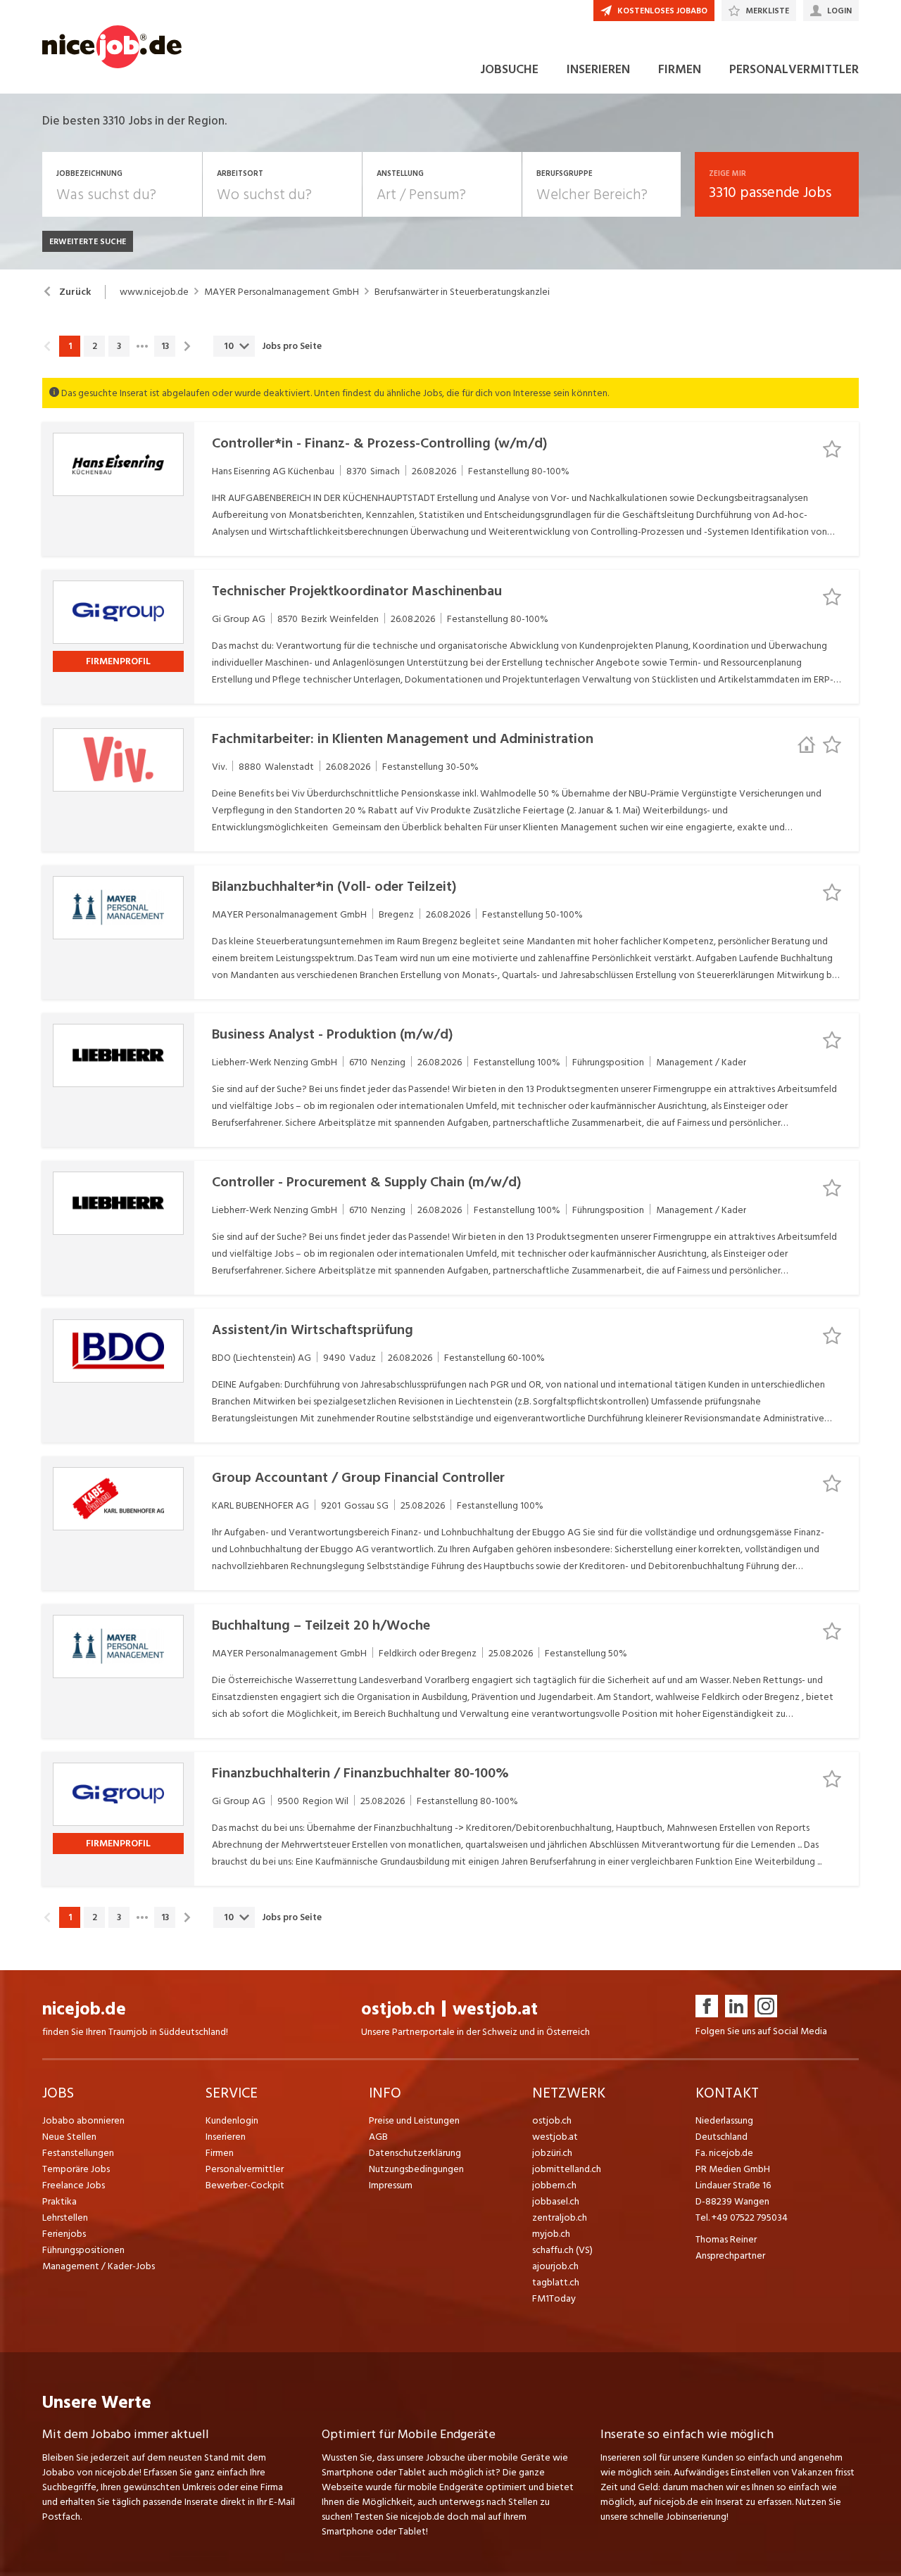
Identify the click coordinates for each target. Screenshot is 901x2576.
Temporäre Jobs (76, 2169)
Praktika (59, 2201)
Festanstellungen (78, 2153)
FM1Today (554, 2298)
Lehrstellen (65, 2217)
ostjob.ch (398, 2009)
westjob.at (495, 2009)
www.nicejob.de (154, 292)
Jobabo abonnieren (83, 2120)
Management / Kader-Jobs (99, 2266)
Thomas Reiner (726, 2239)
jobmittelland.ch (567, 2169)
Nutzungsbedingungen (416, 2169)
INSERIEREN (598, 69)
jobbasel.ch (556, 2201)
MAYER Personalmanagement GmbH (282, 292)
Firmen (220, 2153)
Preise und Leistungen (414, 2120)
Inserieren (226, 2137)
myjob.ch (551, 2234)
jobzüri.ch (552, 2153)
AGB (378, 2137)
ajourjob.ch (555, 2266)
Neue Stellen (69, 2137)
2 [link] (95, 346)
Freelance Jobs (74, 2185)
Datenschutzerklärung (415, 2153)
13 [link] (165, 346)
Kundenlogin (232, 2120)
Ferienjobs (64, 2234)
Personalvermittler (245, 2169)
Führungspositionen (83, 2250)
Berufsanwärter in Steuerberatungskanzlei (462, 292)
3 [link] (119, 346)
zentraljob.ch (560, 2217)
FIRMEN (680, 69)
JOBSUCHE (509, 69)
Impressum (391, 2185)
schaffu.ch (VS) (562, 2250)
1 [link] (70, 346)
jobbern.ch (554, 2185)
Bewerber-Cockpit (245, 2185)
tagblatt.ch (556, 2282)
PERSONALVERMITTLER (794, 69)
